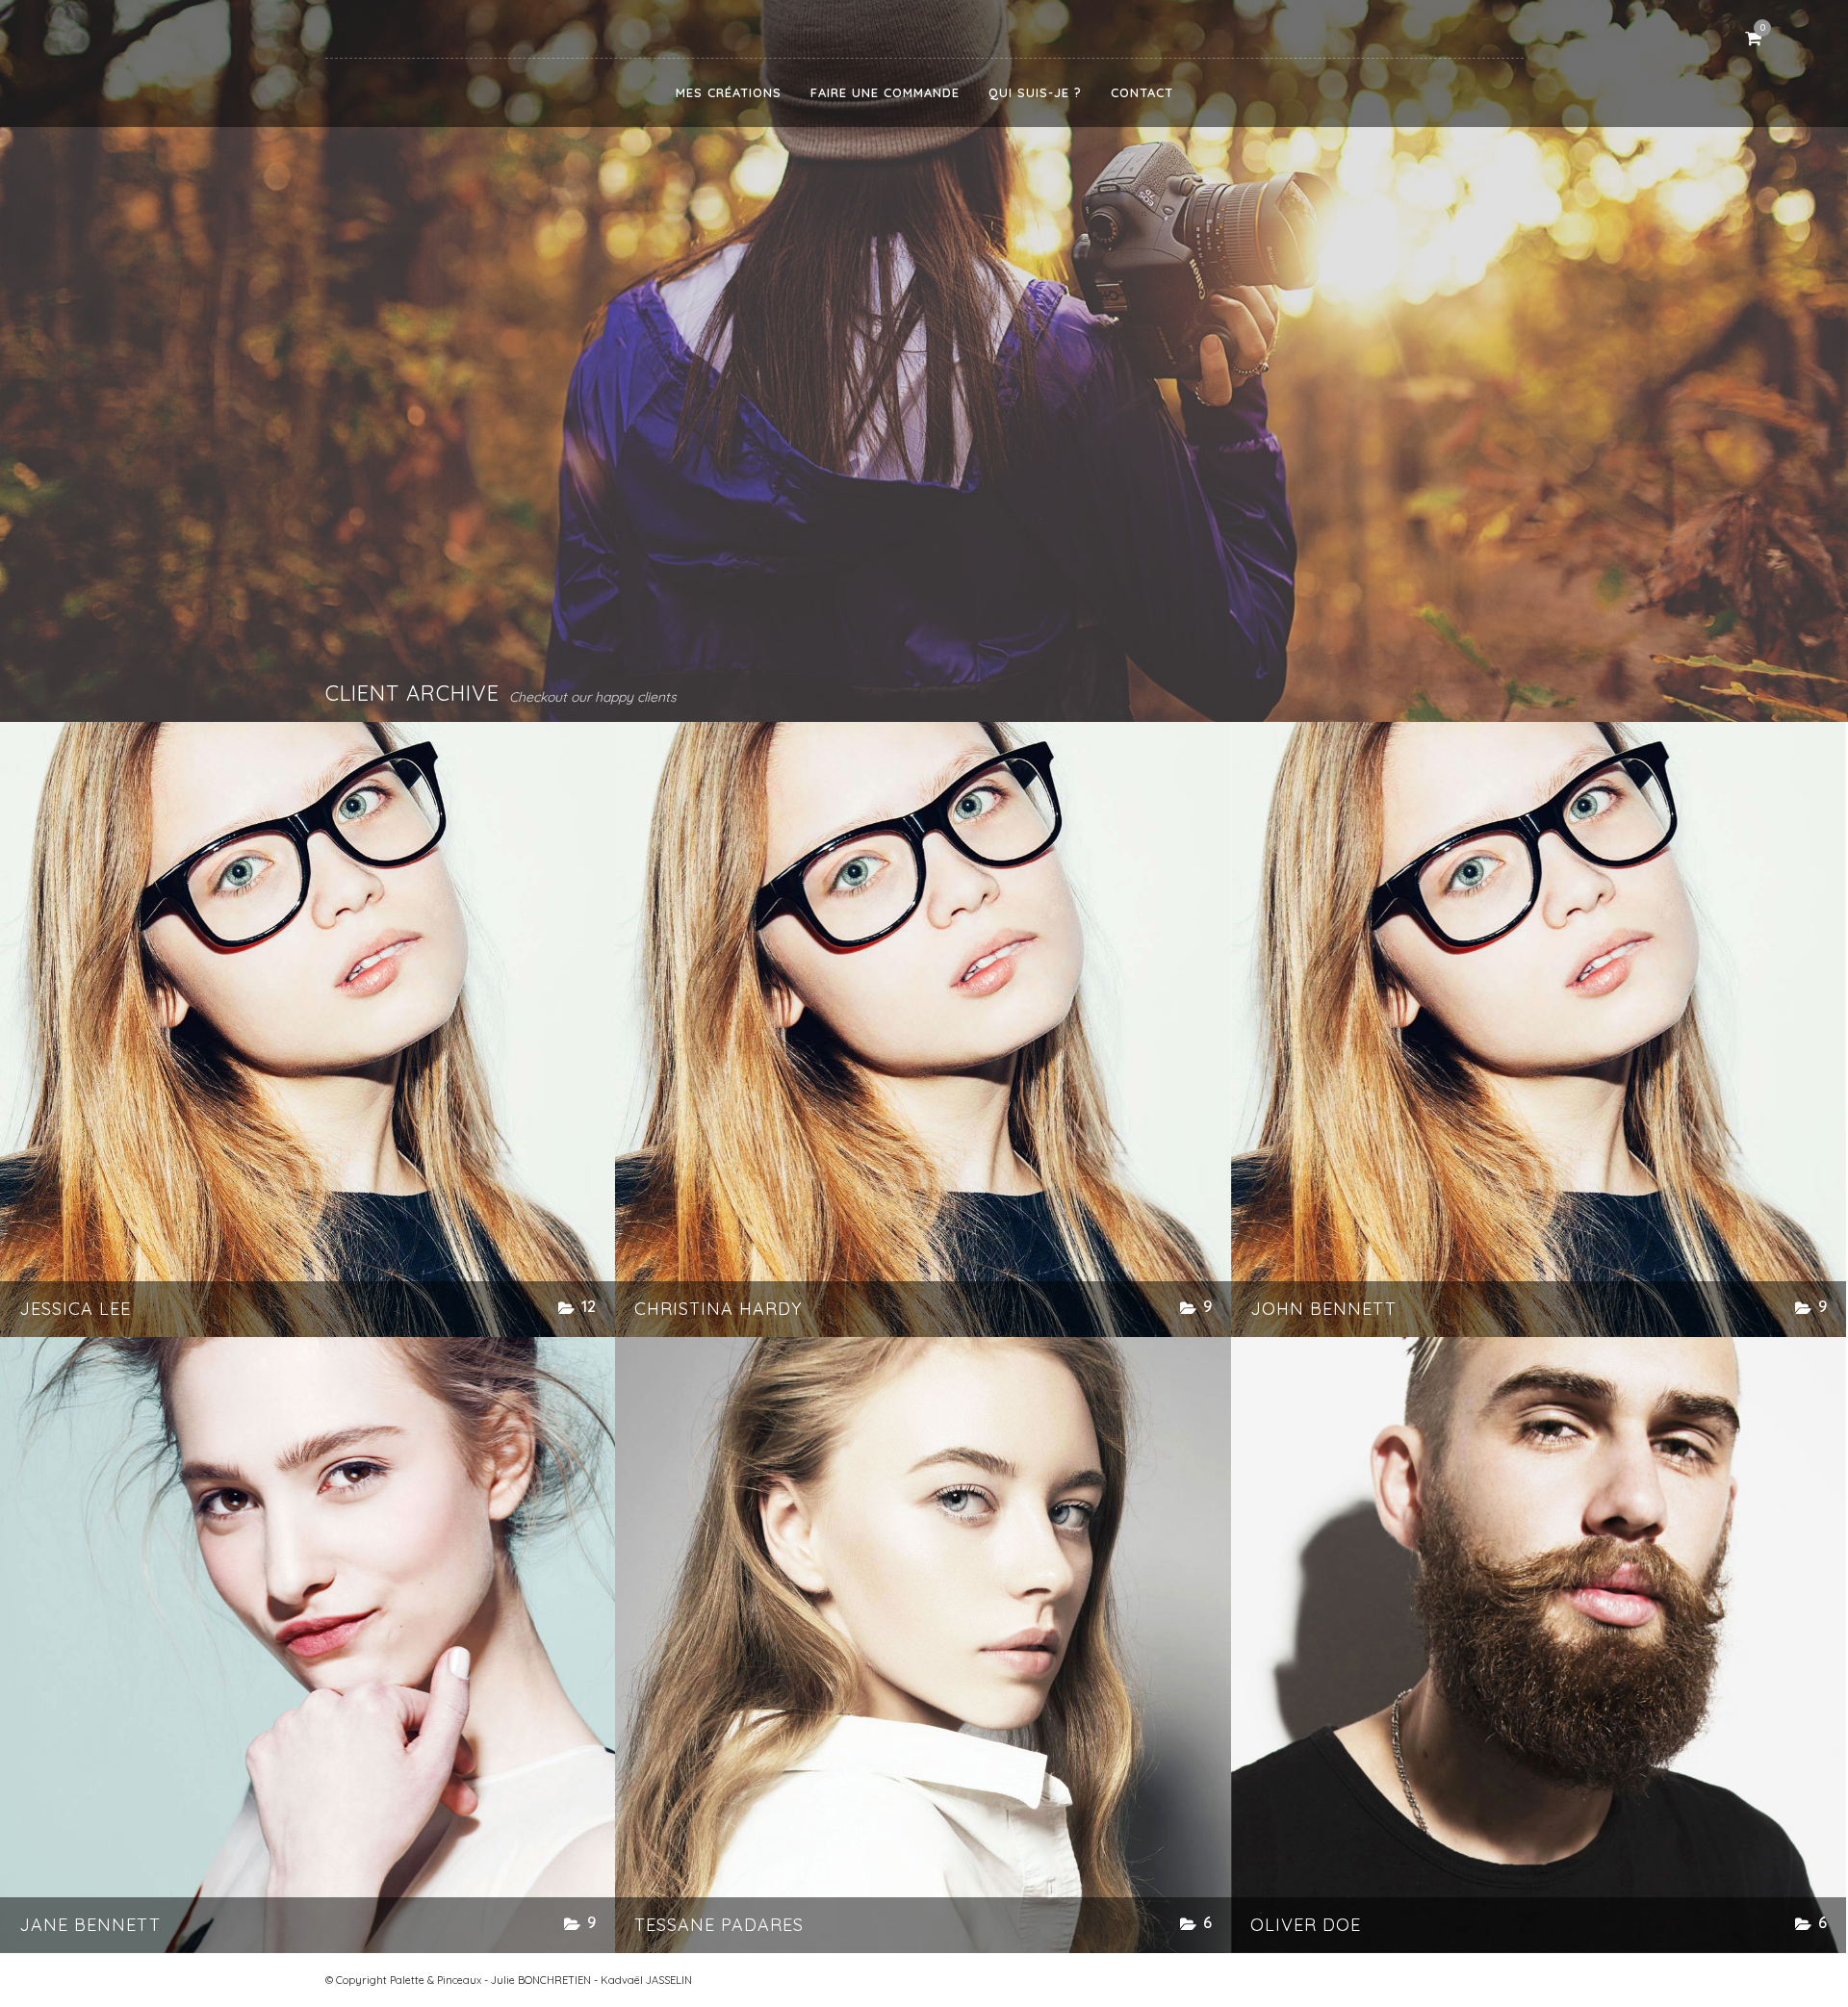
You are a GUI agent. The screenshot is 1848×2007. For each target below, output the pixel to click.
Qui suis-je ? (1035, 92)
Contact (1142, 92)
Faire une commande (885, 92)
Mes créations (729, 92)
